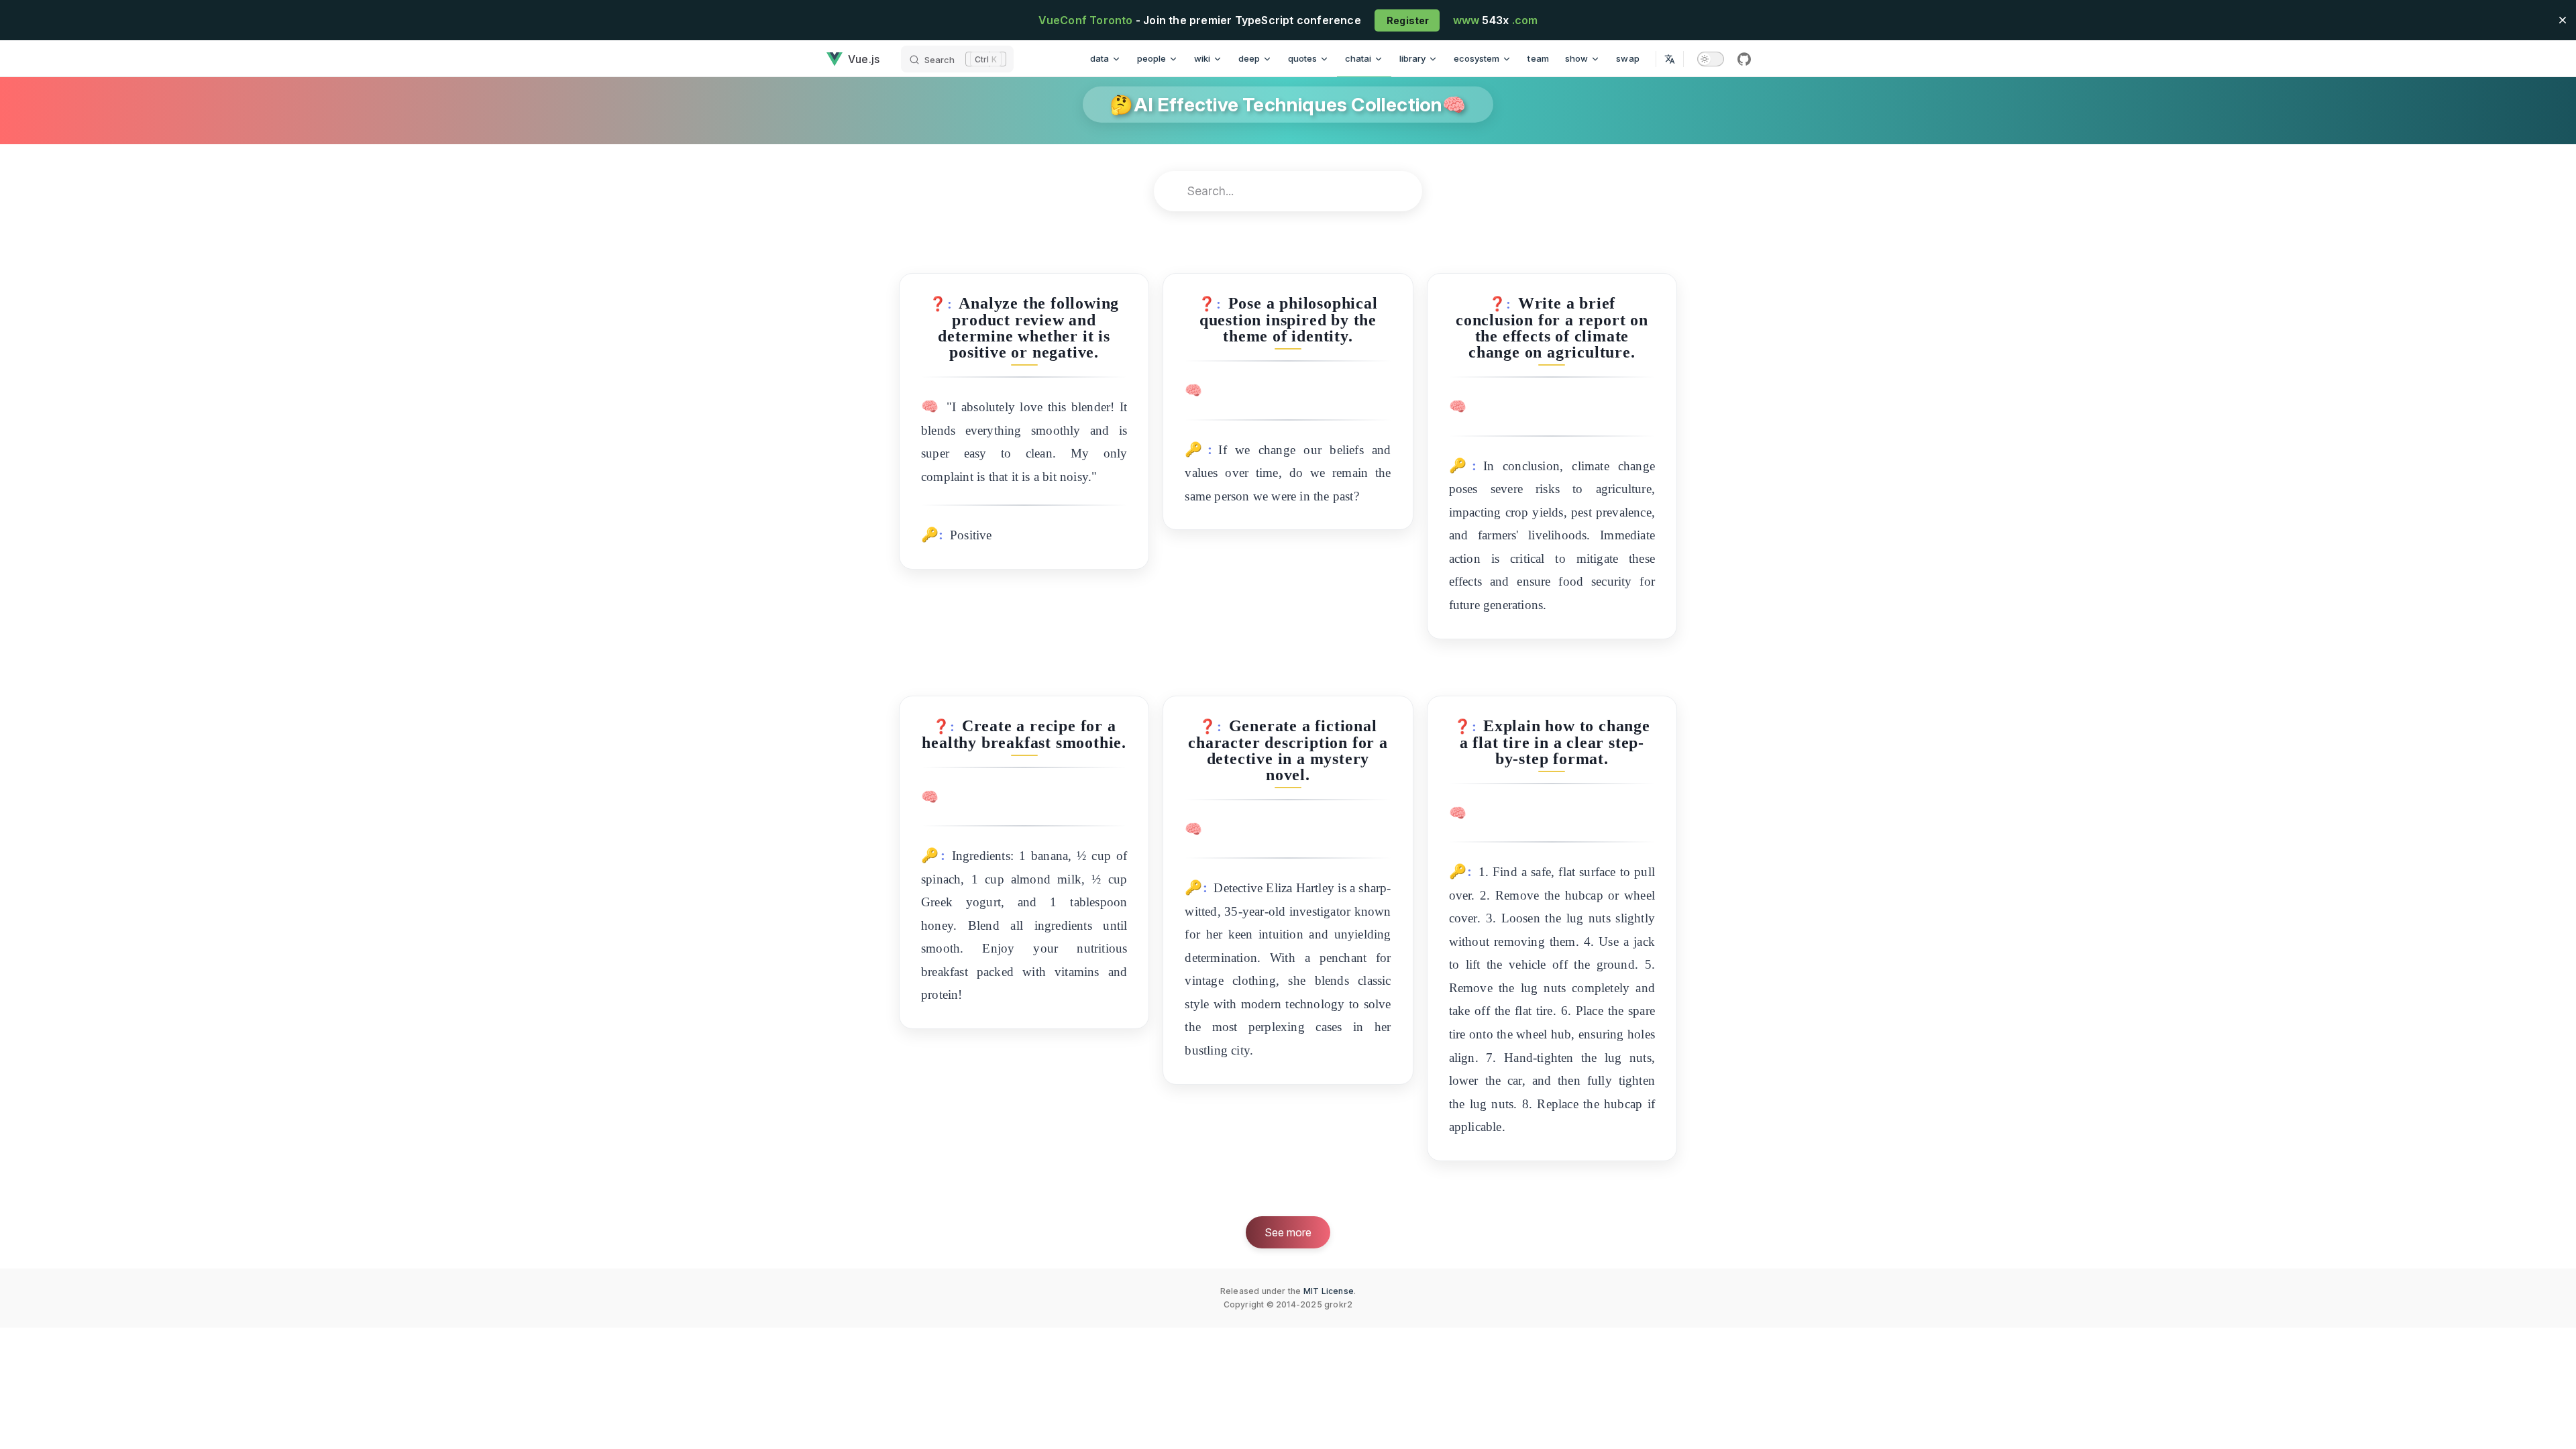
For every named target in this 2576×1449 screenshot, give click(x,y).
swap (1628, 58)
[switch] (1711, 59)
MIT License (1329, 1291)
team (1538, 58)
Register (1407, 20)
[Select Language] (1670, 59)
